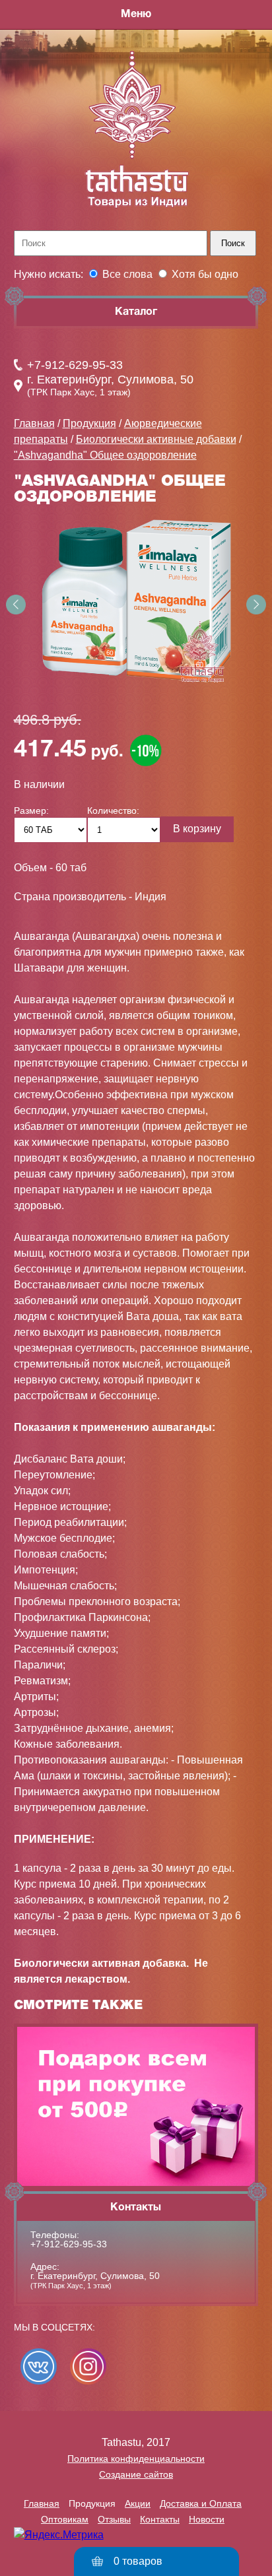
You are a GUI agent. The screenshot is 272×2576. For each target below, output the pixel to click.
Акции (138, 2503)
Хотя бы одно (205, 274)
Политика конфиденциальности (136, 2459)
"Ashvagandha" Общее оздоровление (105, 455)
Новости (207, 2519)
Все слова (127, 274)
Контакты (160, 2519)
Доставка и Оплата (201, 2503)
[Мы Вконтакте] (39, 2366)
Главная (34, 423)
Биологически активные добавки (156, 439)
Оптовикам (65, 2519)
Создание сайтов (136, 2474)
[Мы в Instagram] (88, 2366)
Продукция (89, 423)
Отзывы (114, 2519)
